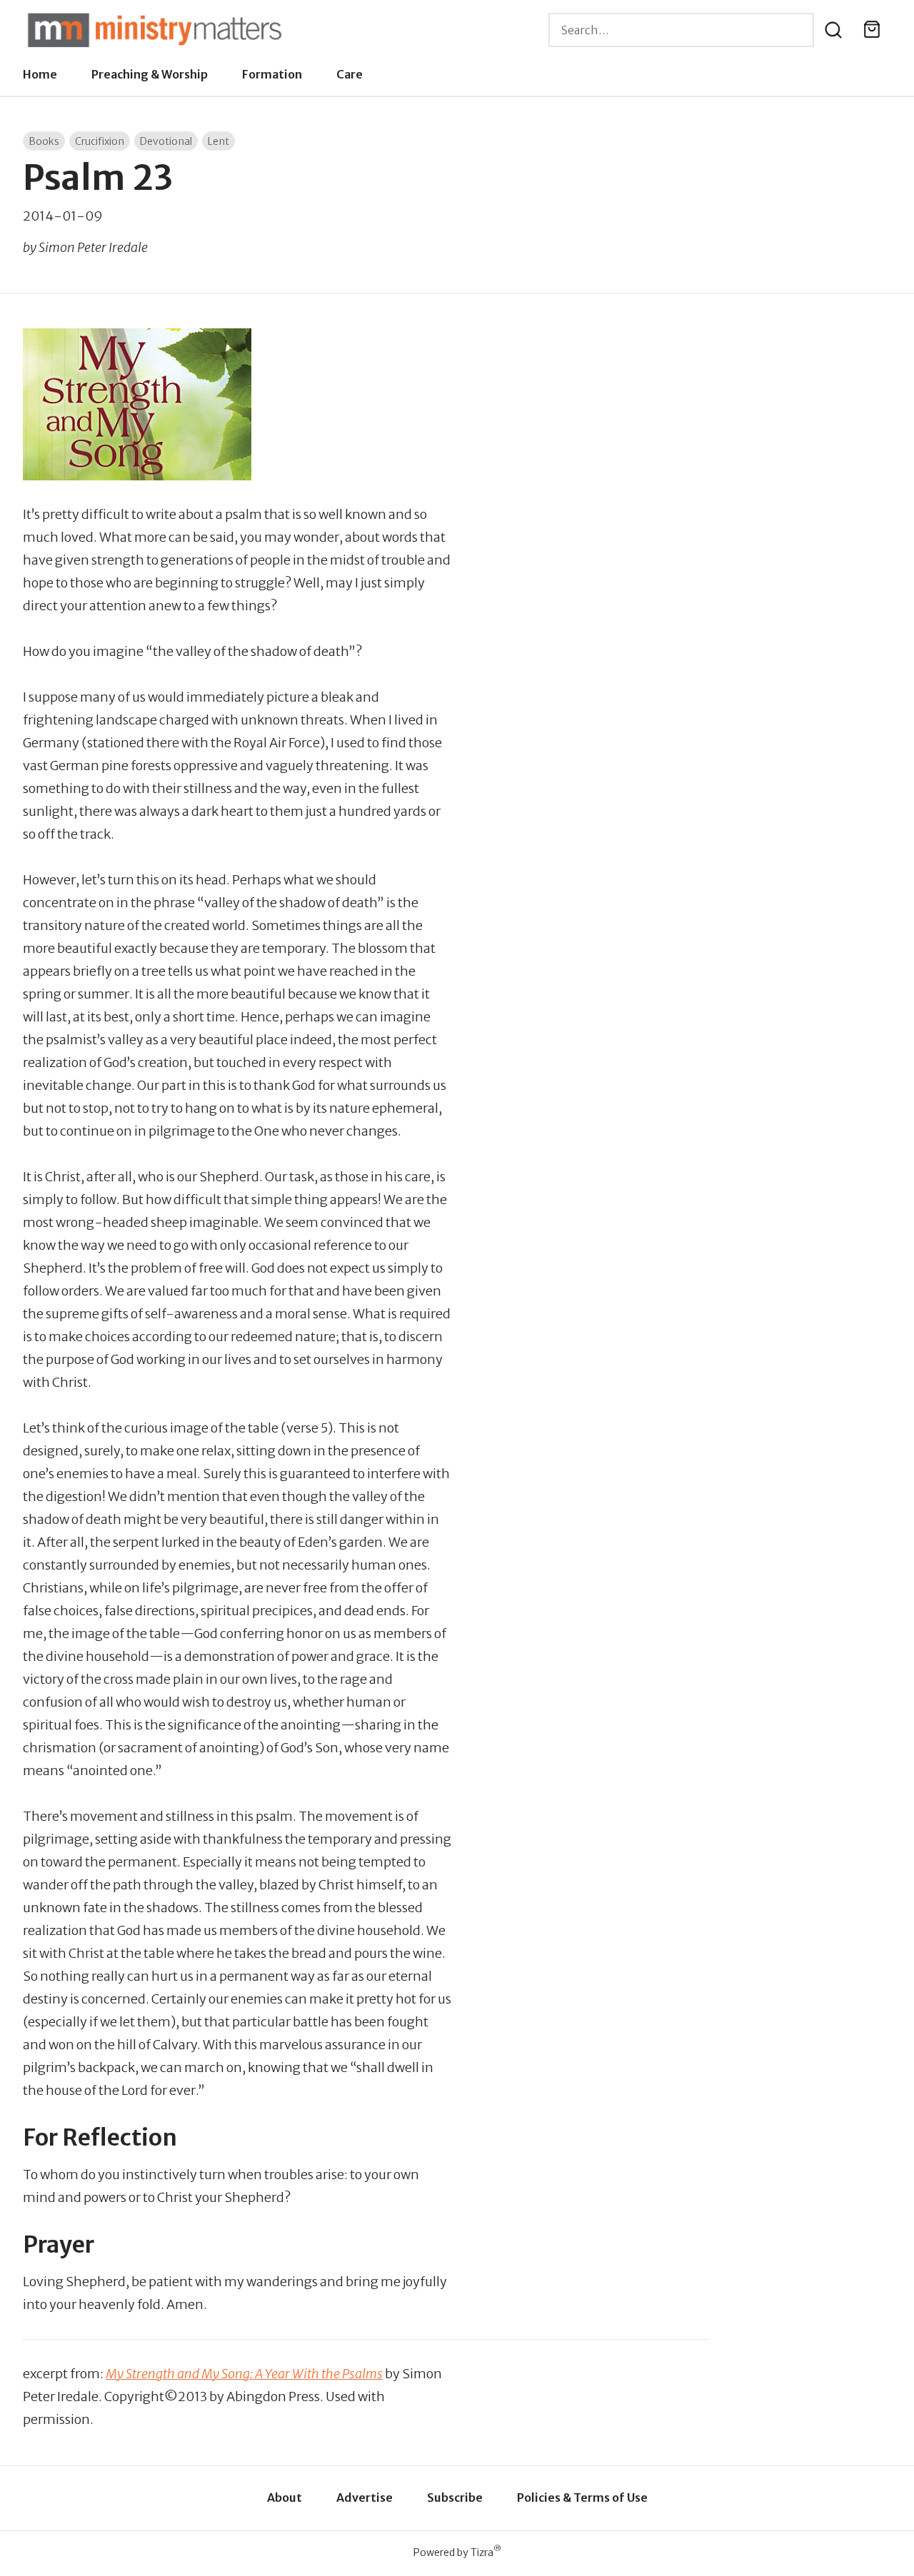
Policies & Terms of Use (582, 2497)
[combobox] (681, 30)
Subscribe (455, 2497)
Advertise (365, 2497)
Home (40, 74)
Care (350, 74)
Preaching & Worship (150, 74)
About (285, 2497)
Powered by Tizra (457, 2552)
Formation (272, 74)
